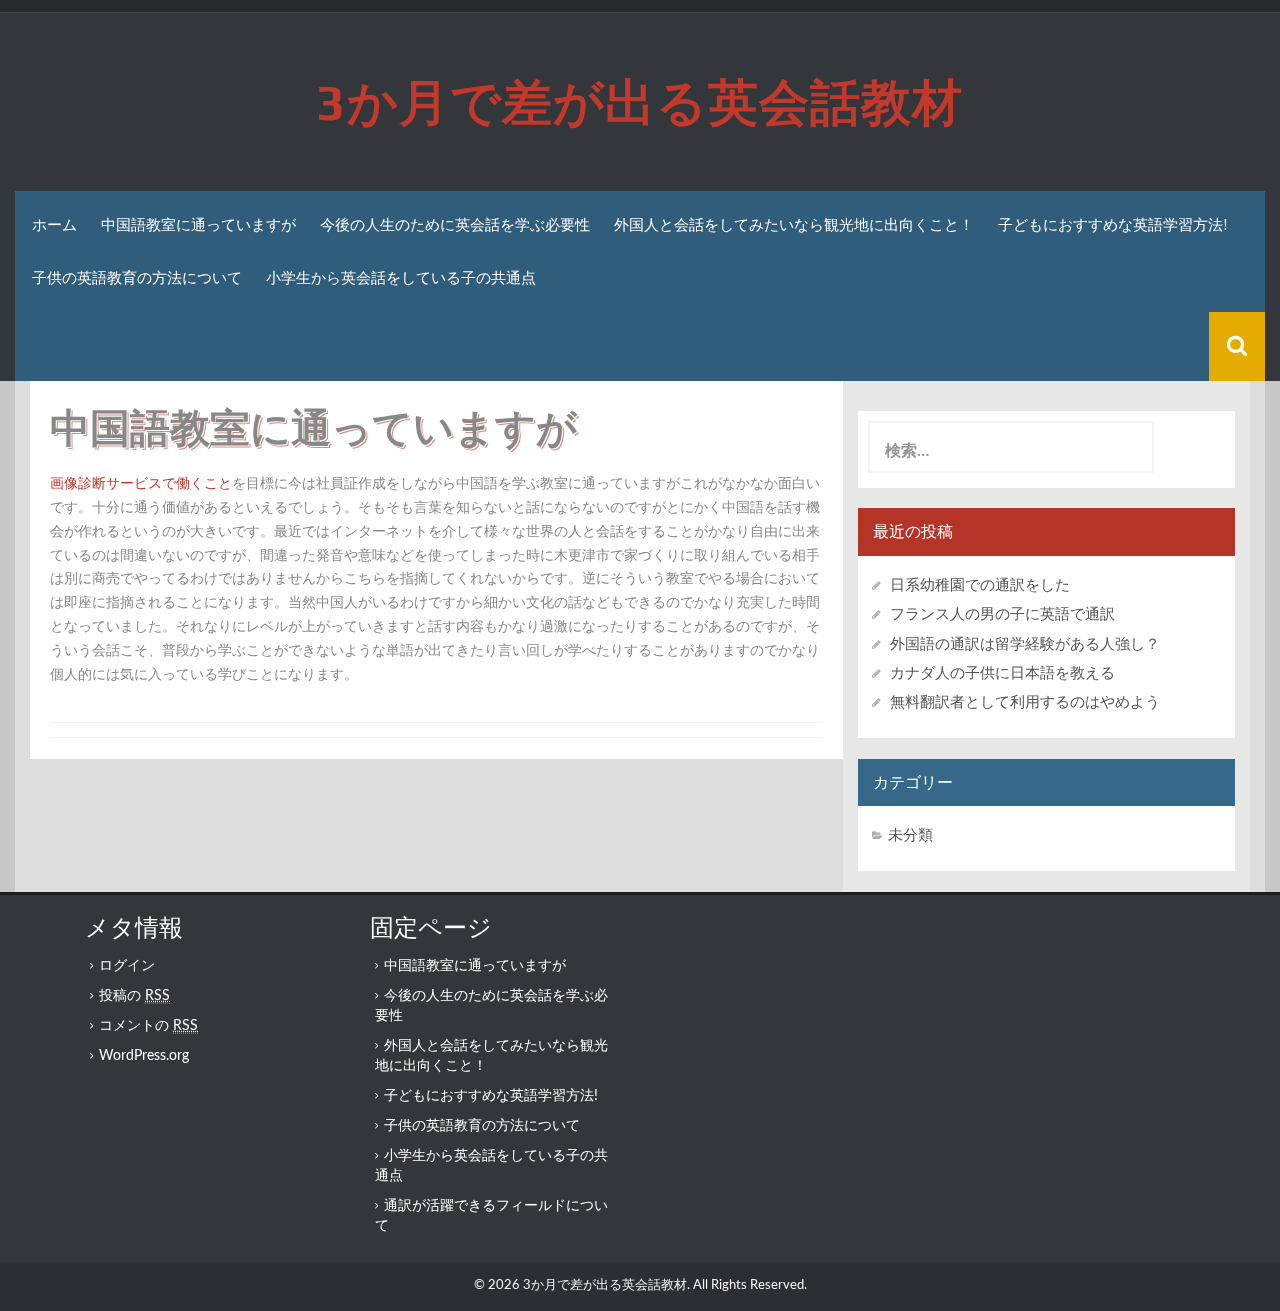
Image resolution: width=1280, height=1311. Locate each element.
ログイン (127, 966)
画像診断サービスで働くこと (141, 484)
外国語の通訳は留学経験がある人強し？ (1025, 644)
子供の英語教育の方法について (137, 277)
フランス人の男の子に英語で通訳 (1002, 614)
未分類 (910, 835)
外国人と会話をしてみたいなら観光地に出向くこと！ (794, 224)
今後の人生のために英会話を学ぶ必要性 (455, 224)
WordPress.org (144, 1056)
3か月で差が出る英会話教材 (640, 102)
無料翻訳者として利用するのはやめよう (1025, 702)
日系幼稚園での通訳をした (980, 585)
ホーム (54, 224)
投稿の (134, 996)
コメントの (148, 1026)
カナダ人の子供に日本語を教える (1002, 673)
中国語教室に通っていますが (198, 224)
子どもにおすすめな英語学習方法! (1112, 224)
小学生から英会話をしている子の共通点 (401, 277)
